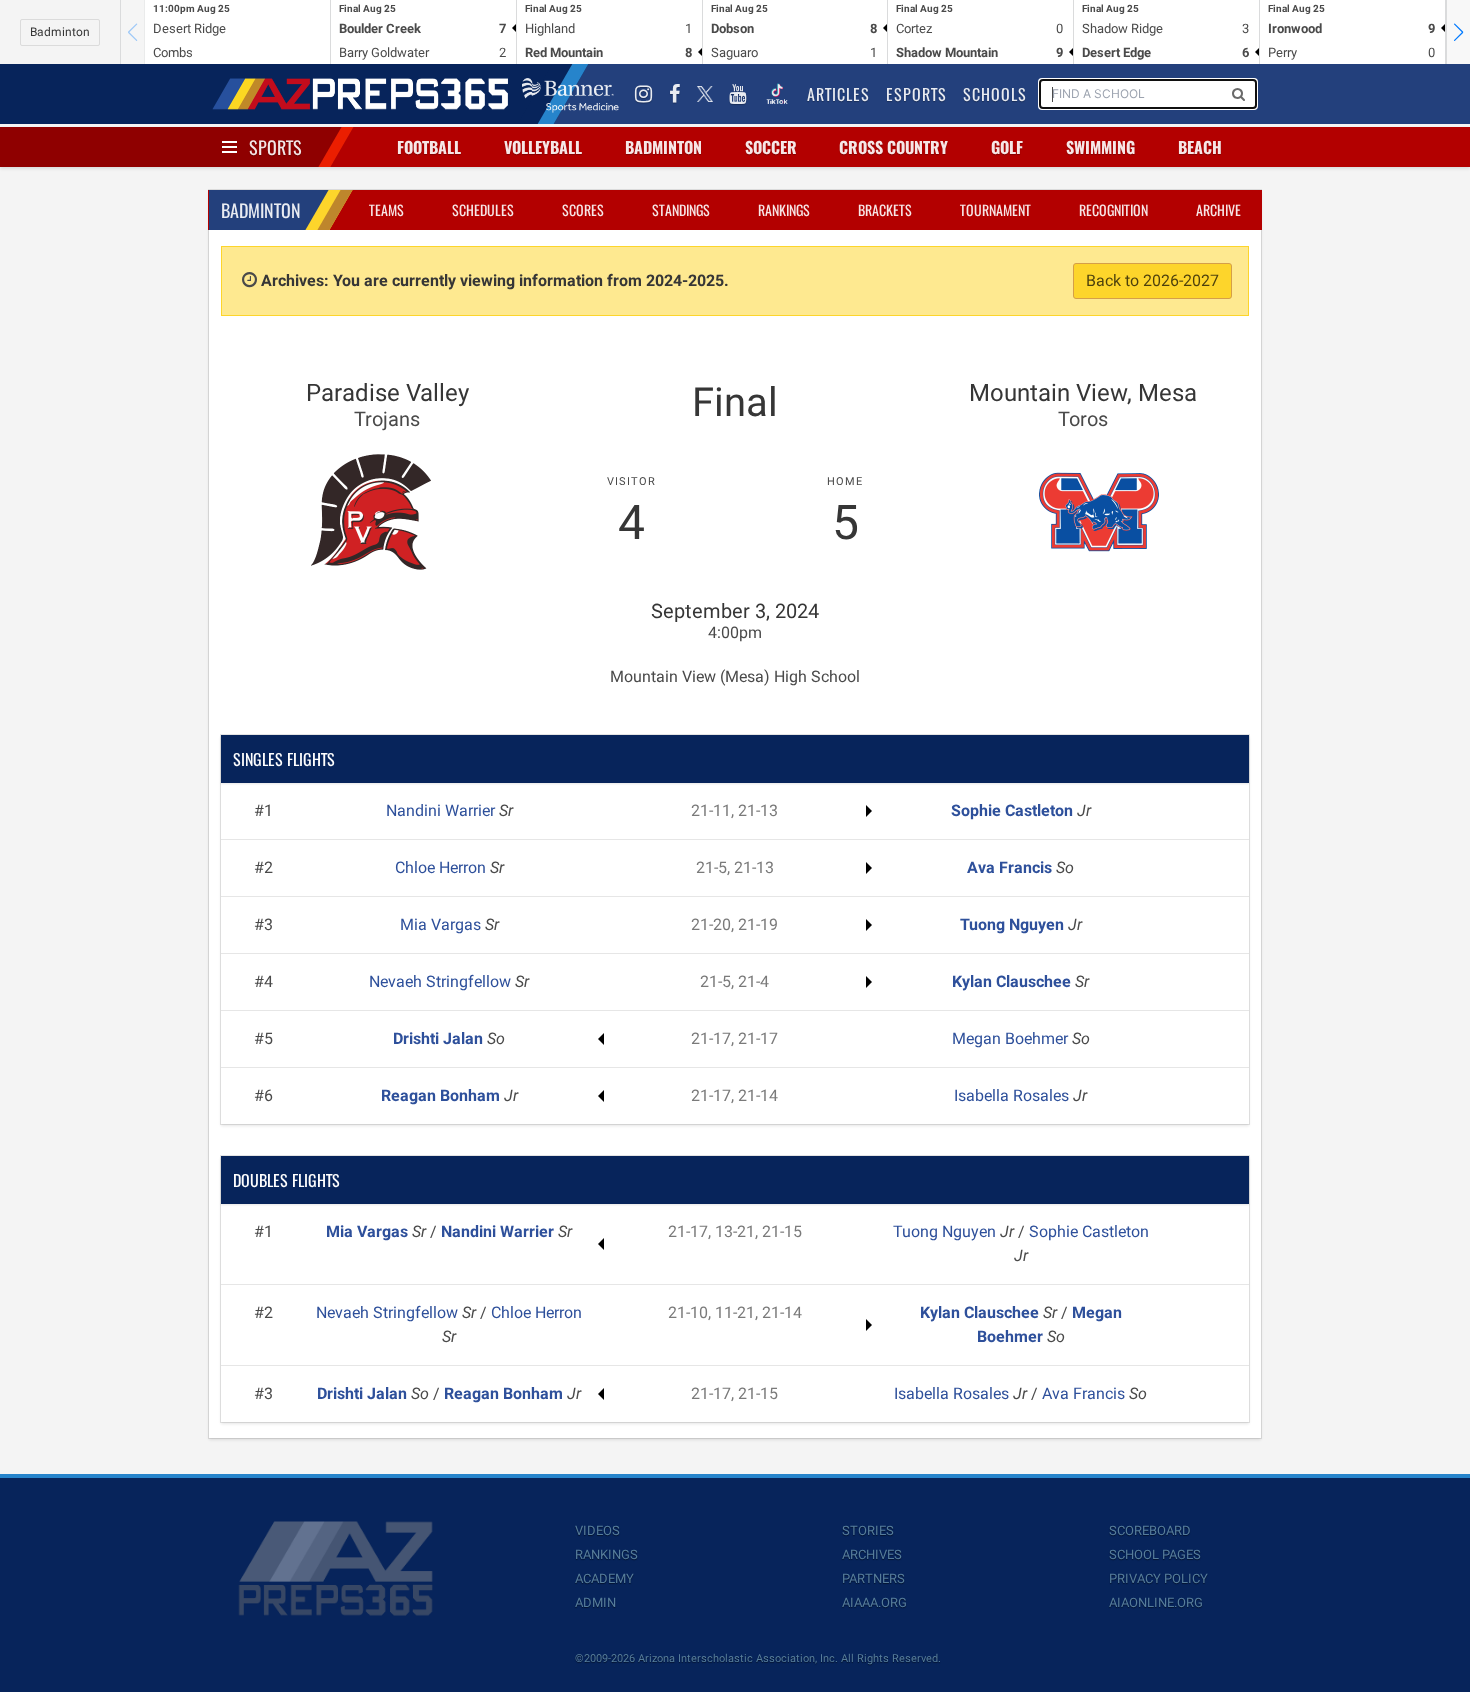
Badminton (60, 32)
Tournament (995, 209)
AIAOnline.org (1156, 1602)
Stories (868, 1530)
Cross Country (893, 147)
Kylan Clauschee (1013, 981)
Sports (275, 147)
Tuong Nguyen (1014, 924)
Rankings (784, 209)
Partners (873, 1578)
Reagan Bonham (442, 1095)
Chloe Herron (442, 867)
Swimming (1100, 147)
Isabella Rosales (1013, 1095)
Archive (1218, 209)
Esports (916, 94)
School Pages (1155, 1554)
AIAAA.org (874, 1602)
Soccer (771, 147)
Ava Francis (1011, 867)
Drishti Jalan (440, 1038)
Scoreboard (1150, 1530)
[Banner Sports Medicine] (570, 94)
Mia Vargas (442, 924)
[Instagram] (644, 94)
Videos (597, 1530)
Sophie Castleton (1014, 810)
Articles (838, 94)
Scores (583, 209)
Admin (595, 1602)
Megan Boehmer (1012, 1038)
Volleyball (543, 147)
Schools (995, 94)
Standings (681, 209)
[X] (705, 94)
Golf (1007, 147)
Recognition (1113, 209)
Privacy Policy (1158, 1578)
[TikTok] (777, 94)
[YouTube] (738, 94)
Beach (1200, 147)
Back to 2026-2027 (1152, 280)
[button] (1458, 32)
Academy (604, 1578)
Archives (872, 1554)
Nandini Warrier (442, 810)
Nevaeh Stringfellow (442, 981)
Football (429, 147)
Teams (386, 209)
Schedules (483, 209)
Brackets (885, 209)
